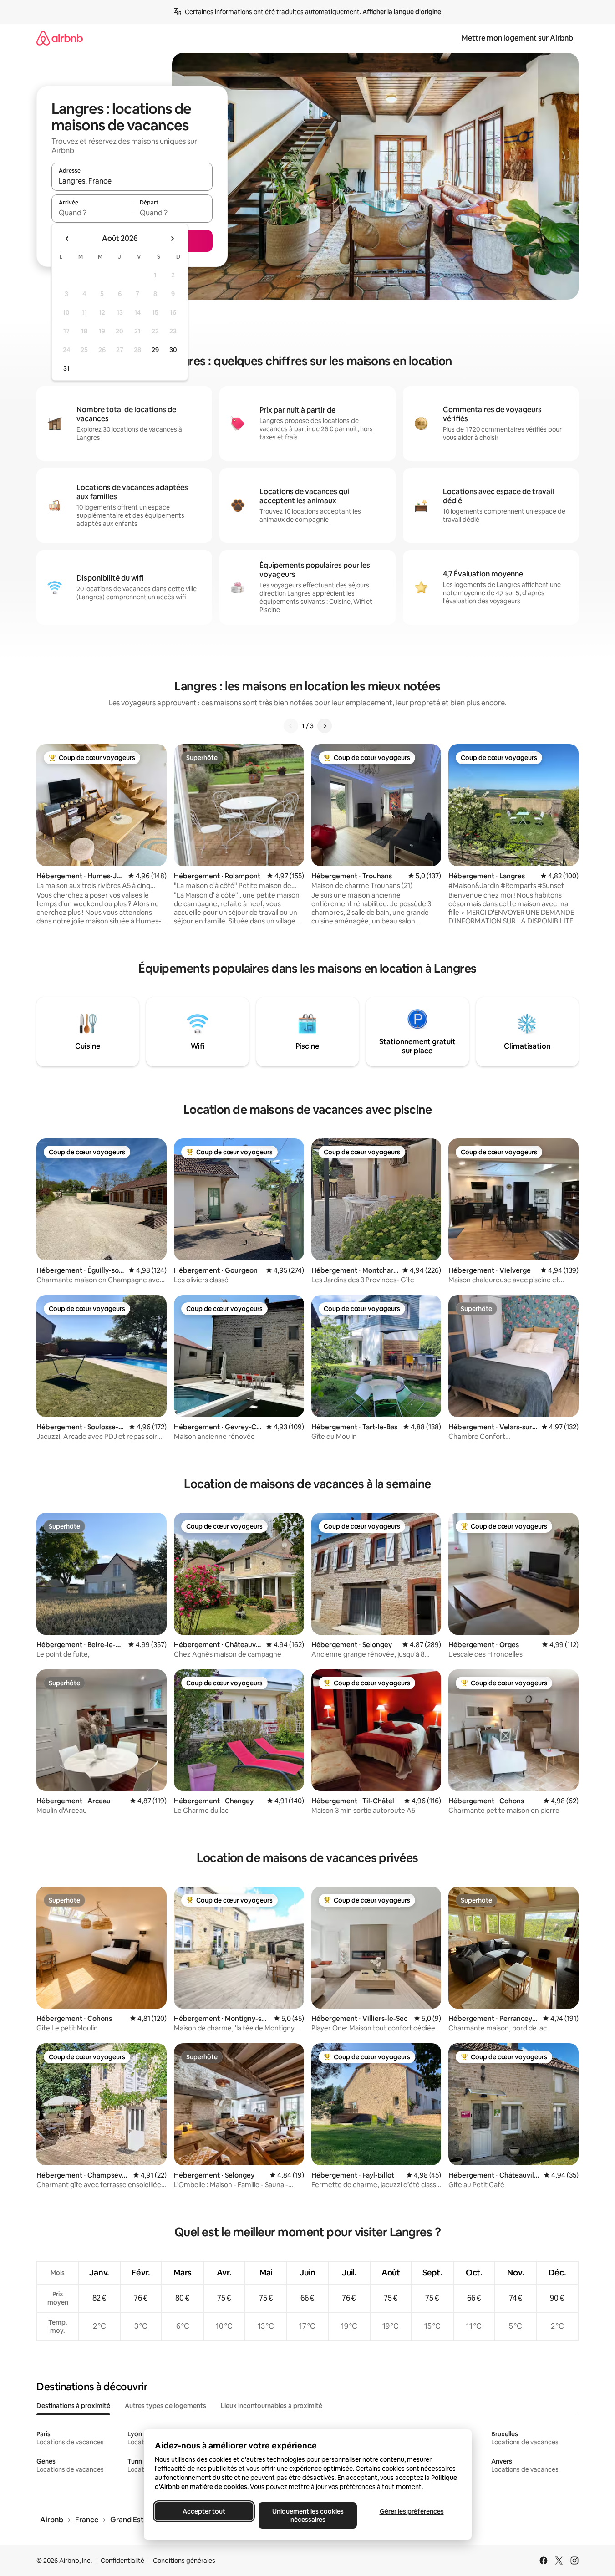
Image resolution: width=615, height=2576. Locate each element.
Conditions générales (184, 2561)
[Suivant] (325, 726)
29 (155, 350)
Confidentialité (122, 2561)
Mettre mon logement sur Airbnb (517, 38)
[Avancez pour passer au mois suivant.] (172, 239)
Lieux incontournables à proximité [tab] (272, 2406)
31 (66, 368)
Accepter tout (204, 2511)
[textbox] (92, 213)
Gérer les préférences (411, 2511)
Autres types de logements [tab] (165, 2406)
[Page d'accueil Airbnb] (60, 38)
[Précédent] (291, 726)
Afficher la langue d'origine (402, 12)
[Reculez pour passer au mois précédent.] (67, 239)
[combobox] (132, 181)
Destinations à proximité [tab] (73, 2406)
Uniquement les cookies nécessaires (307, 2515)
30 (173, 350)
